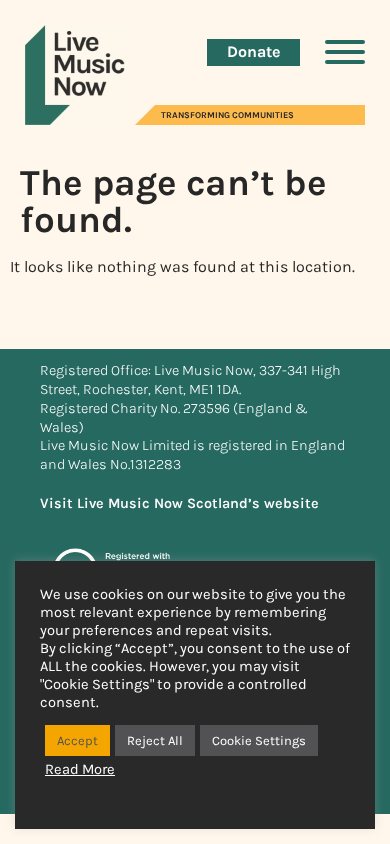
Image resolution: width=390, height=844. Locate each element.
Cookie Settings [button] (259, 740)
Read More (80, 769)
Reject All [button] (155, 740)
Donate (253, 51)
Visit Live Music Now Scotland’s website (179, 503)
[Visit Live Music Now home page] (75, 119)
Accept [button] (77, 740)
